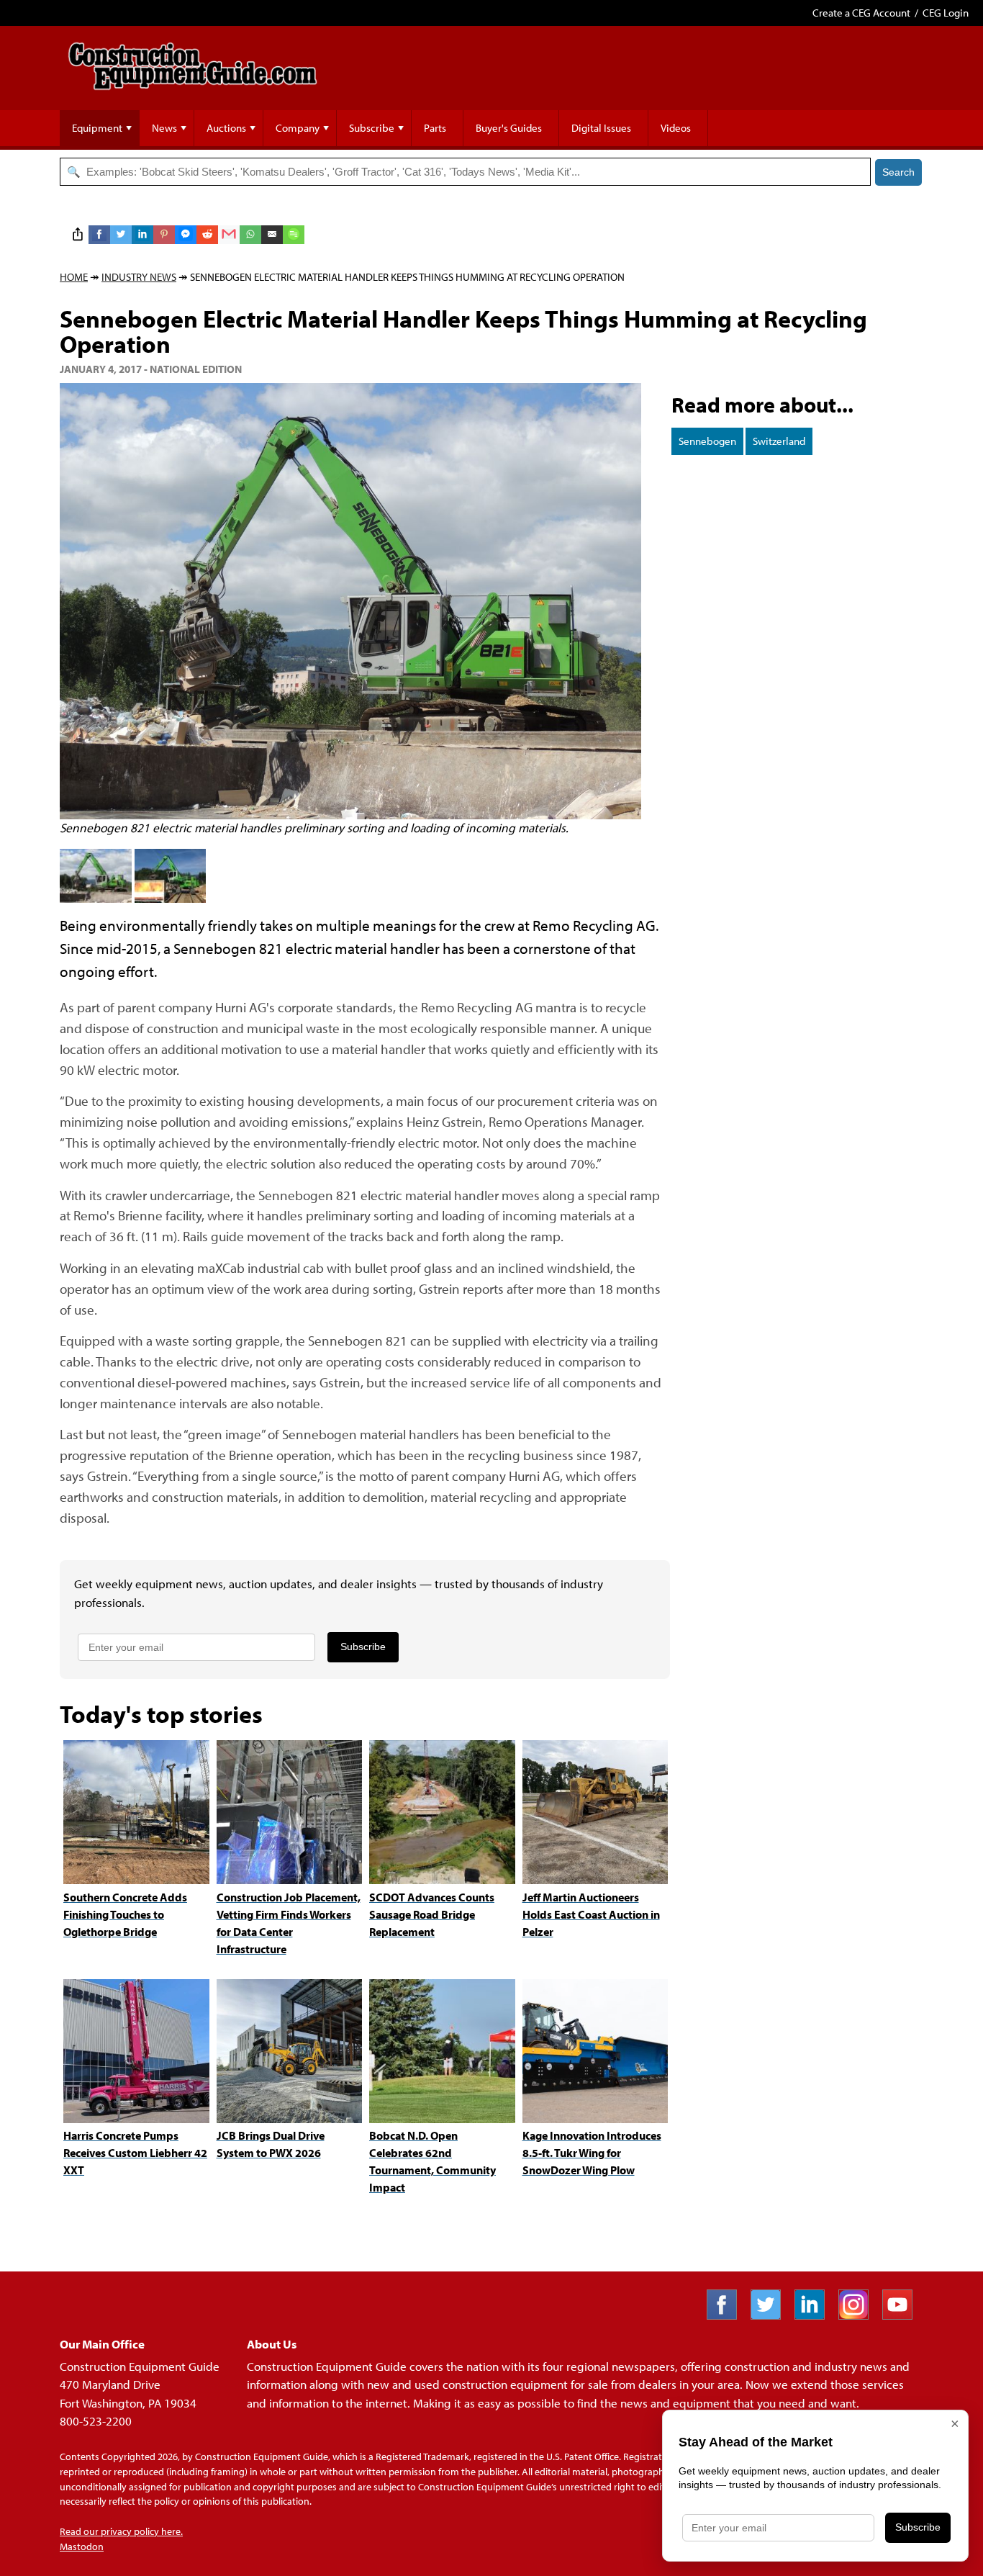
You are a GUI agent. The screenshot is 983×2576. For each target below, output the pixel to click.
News (164, 128)
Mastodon (82, 2546)
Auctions (226, 128)
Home (74, 277)
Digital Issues (601, 128)
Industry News (139, 277)
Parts (435, 128)
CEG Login (946, 13)
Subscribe (372, 128)
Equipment (97, 128)
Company (298, 128)
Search (898, 172)
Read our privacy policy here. (121, 2531)
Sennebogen (707, 441)
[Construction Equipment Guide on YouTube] (903, 2315)
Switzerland (779, 441)
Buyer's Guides (509, 128)
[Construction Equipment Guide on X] (771, 2315)
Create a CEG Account (861, 13)
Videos (676, 128)
